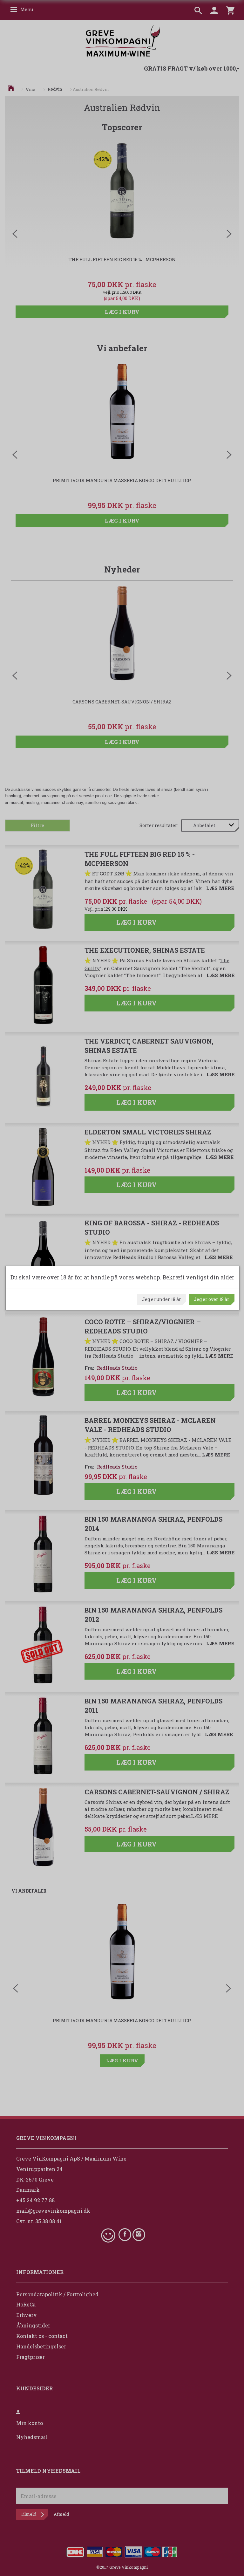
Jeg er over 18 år (212, 1299)
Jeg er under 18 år (162, 1299)
